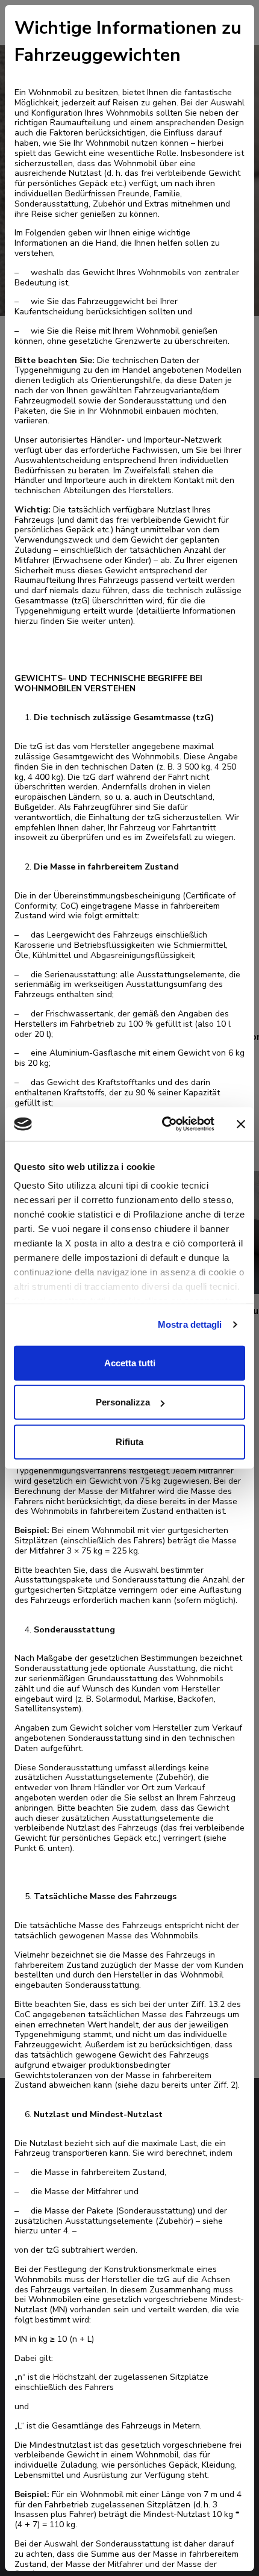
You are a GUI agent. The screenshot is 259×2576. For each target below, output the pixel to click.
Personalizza (123, 1402)
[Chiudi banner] (241, 1124)
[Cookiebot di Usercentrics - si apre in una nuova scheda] (163, 1124)
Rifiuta (129, 1441)
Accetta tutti (130, 1362)
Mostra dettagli (190, 1324)
